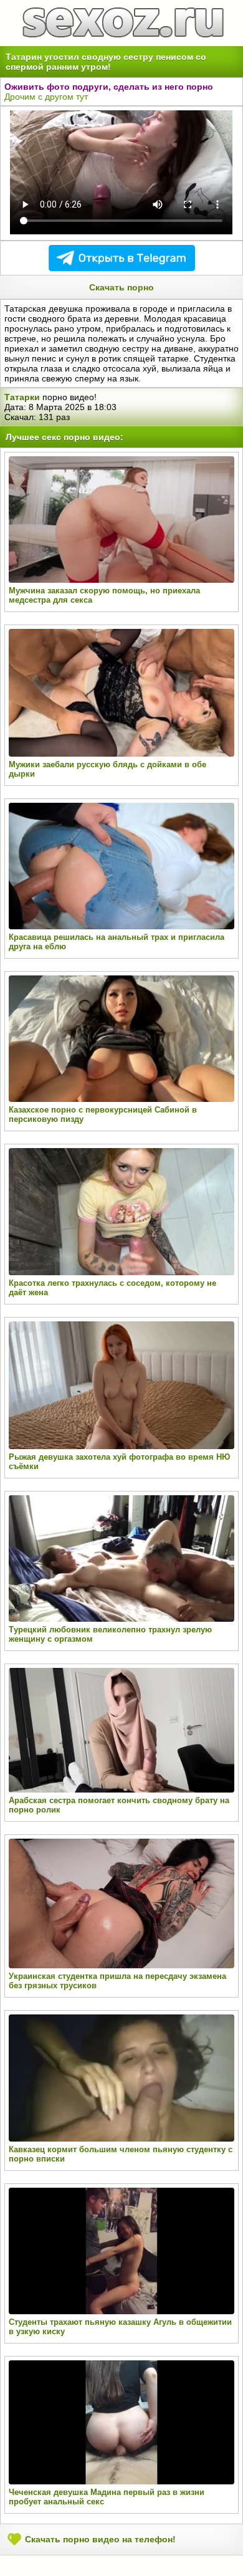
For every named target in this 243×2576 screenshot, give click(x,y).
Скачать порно (121, 287)
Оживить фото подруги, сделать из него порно (109, 87)
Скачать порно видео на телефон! (99, 2539)
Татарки (22, 397)
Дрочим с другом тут (46, 97)
